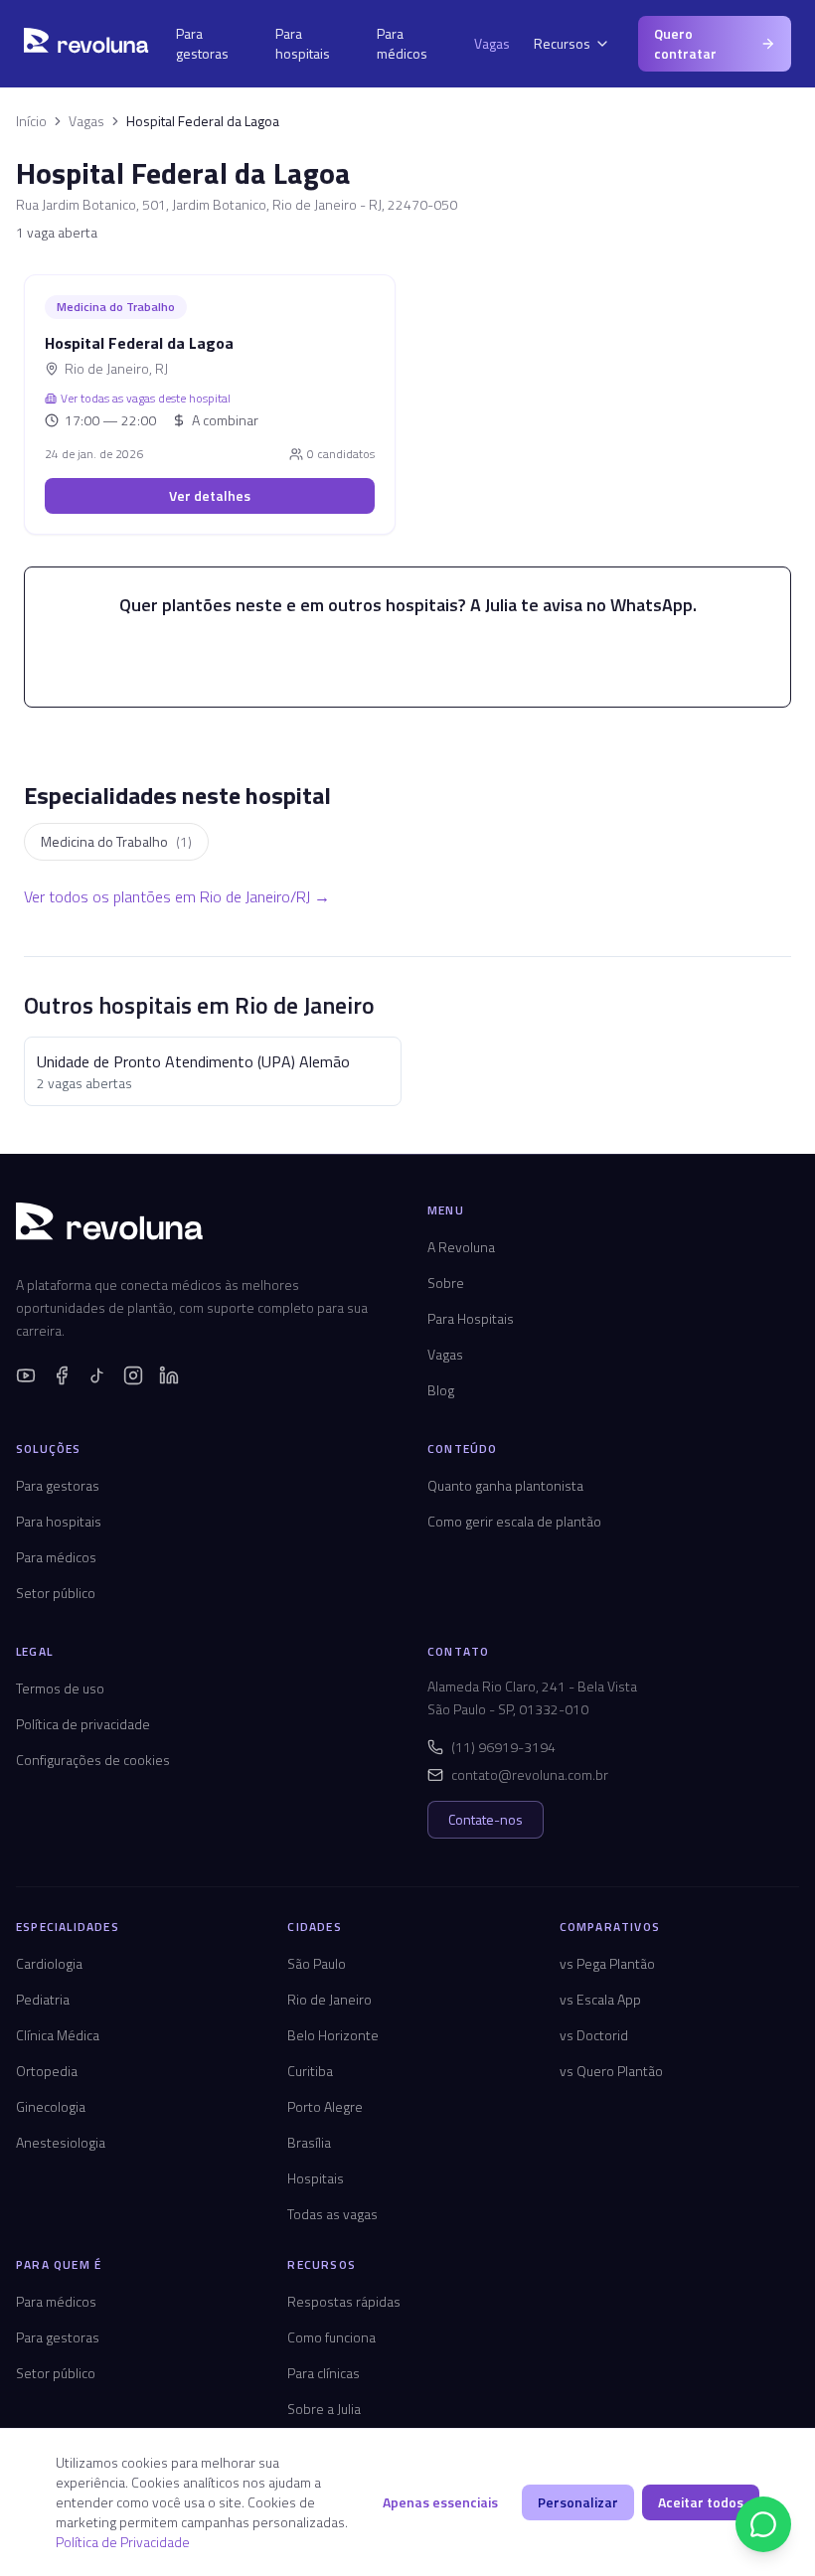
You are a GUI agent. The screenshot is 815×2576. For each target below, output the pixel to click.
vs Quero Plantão (611, 2071)
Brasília (309, 2142)
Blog (441, 1390)
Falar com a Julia (420, 659)
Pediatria (43, 1999)
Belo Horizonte (333, 2035)
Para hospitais (303, 43)
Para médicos (402, 43)
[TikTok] (97, 1375)
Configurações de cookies (93, 1760)
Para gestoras (202, 43)
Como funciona (331, 2337)
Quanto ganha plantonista (505, 1485)
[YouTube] (26, 1375)
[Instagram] (133, 1375)
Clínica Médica (58, 2035)
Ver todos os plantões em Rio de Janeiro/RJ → (177, 896)
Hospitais (316, 2178)
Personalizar (578, 2502)
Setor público (56, 1593)
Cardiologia (49, 1963)
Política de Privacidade (123, 2542)
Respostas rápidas (344, 2301)
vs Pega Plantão (607, 1963)
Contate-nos (486, 1819)
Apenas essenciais (440, 2502)
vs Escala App (600, 1999)
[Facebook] (62, 1375)
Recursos (562, 43)
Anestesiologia (61, 2142)
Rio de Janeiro (329, 1999)
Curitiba (310, 2071)
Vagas (492, 43)
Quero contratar (685, 43)
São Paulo (317, 1963)
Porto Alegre (325, 2106)
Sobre (446, 1283)
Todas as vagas (332, 2214)
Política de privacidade (83, 1724)
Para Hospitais (471, 1318)
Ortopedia (47, 2071)
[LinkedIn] (169, 1375)
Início (31, 121)
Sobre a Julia (324, 2409)
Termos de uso (60, 1688)
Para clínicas (324, 2373)
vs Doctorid (594, 2035)
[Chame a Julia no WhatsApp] (763, 2524)
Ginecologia (51, 2106)
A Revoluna (461, 1247)
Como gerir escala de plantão (514, 1521)
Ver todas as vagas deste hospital (146, 399)
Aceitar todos (701, 2502)
